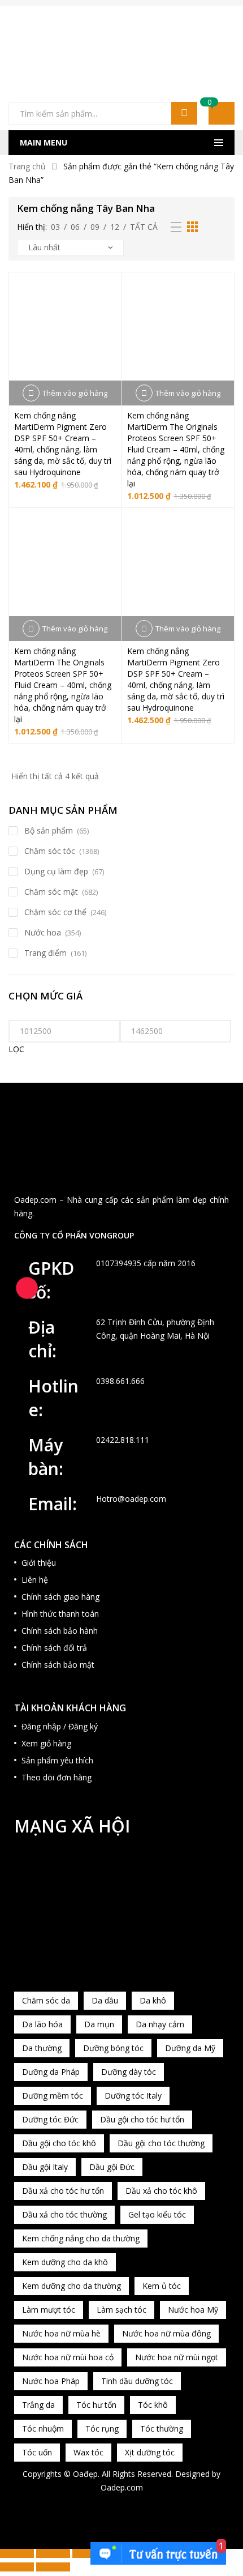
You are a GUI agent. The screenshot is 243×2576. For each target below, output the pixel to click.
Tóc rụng (102, 2428)
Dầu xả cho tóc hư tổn (63, 2191)
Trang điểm (45, 953)
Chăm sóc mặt (51, 892)
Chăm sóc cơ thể (55, 912)
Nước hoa (43, 932)
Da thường (42, 2048)
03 (55, 227)
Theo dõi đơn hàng (57, 1777)
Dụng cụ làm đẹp (56, 871)
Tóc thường (162, 2428)
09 (95, 227)
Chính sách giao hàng (60, 1597)
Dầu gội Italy (45, 2167)
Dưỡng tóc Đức (50, 2119)
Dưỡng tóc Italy (133, 2096)
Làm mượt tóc (49, 2310)
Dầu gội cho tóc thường (161, 2143)
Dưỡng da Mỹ (190, 2048)
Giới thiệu (39, 1563)
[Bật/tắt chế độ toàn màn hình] (53, 2553)
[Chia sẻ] (89, 2553)
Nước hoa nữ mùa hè (61, 2333)
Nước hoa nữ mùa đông (166, 2333)
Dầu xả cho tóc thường (64, 2214)
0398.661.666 (120, 1381)
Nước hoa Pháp (51, 2381)
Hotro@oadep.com (131, 1499)
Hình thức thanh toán (60, 1614)
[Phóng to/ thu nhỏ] (17, 2553)
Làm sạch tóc (121, 2310)
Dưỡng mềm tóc (53, 2096)
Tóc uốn (37, 2452)
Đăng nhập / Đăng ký (60, 1726)
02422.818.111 (123, 1440)
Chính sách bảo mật (58, 1665)
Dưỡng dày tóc (129, 2072)
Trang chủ (27, 166)
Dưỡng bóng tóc (113, 2048)
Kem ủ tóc (162, 2286)
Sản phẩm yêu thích (57, 1760)
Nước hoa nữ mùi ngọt (177, 2357)
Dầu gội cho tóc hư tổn (142, 2119)
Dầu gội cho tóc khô (59, 2143)
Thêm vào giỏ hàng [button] (75, 393)
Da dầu (105, 2000)
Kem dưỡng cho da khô (65, 2262)
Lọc (16, 1049)
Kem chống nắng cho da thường (81, 2238)
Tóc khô (153, 2405)
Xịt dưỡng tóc (150, 2452)
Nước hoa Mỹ (193, 2310)
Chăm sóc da (46, 2000)
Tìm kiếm (184, 113)
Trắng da (38, 2405)
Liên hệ (35, 1580)
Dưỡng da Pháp (51, 2072)
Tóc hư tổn (96, 2405)
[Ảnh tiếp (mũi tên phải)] (53, 2567)
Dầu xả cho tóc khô (161, 2191)
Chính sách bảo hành (60, 1631)
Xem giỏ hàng (46, 1743)
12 (115, 227)
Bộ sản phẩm (49, 830)
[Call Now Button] (27, 1288)
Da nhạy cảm (160, 2024)
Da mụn (99, 2024)
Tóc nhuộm (43, 2428)
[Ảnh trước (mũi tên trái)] (17, 2567)
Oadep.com (122, 2487)
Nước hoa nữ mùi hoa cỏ (68, 2357)
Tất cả (144, 227)
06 (75, 227)
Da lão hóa (42, 2024)
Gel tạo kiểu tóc (157, 2214)
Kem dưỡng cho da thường (71, 2286)
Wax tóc (88, 2452)
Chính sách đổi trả (54, 1648)
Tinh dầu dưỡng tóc (137, 2381)
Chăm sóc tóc (50, 851)
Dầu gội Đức (112, 2167)
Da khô (153, 2000)
